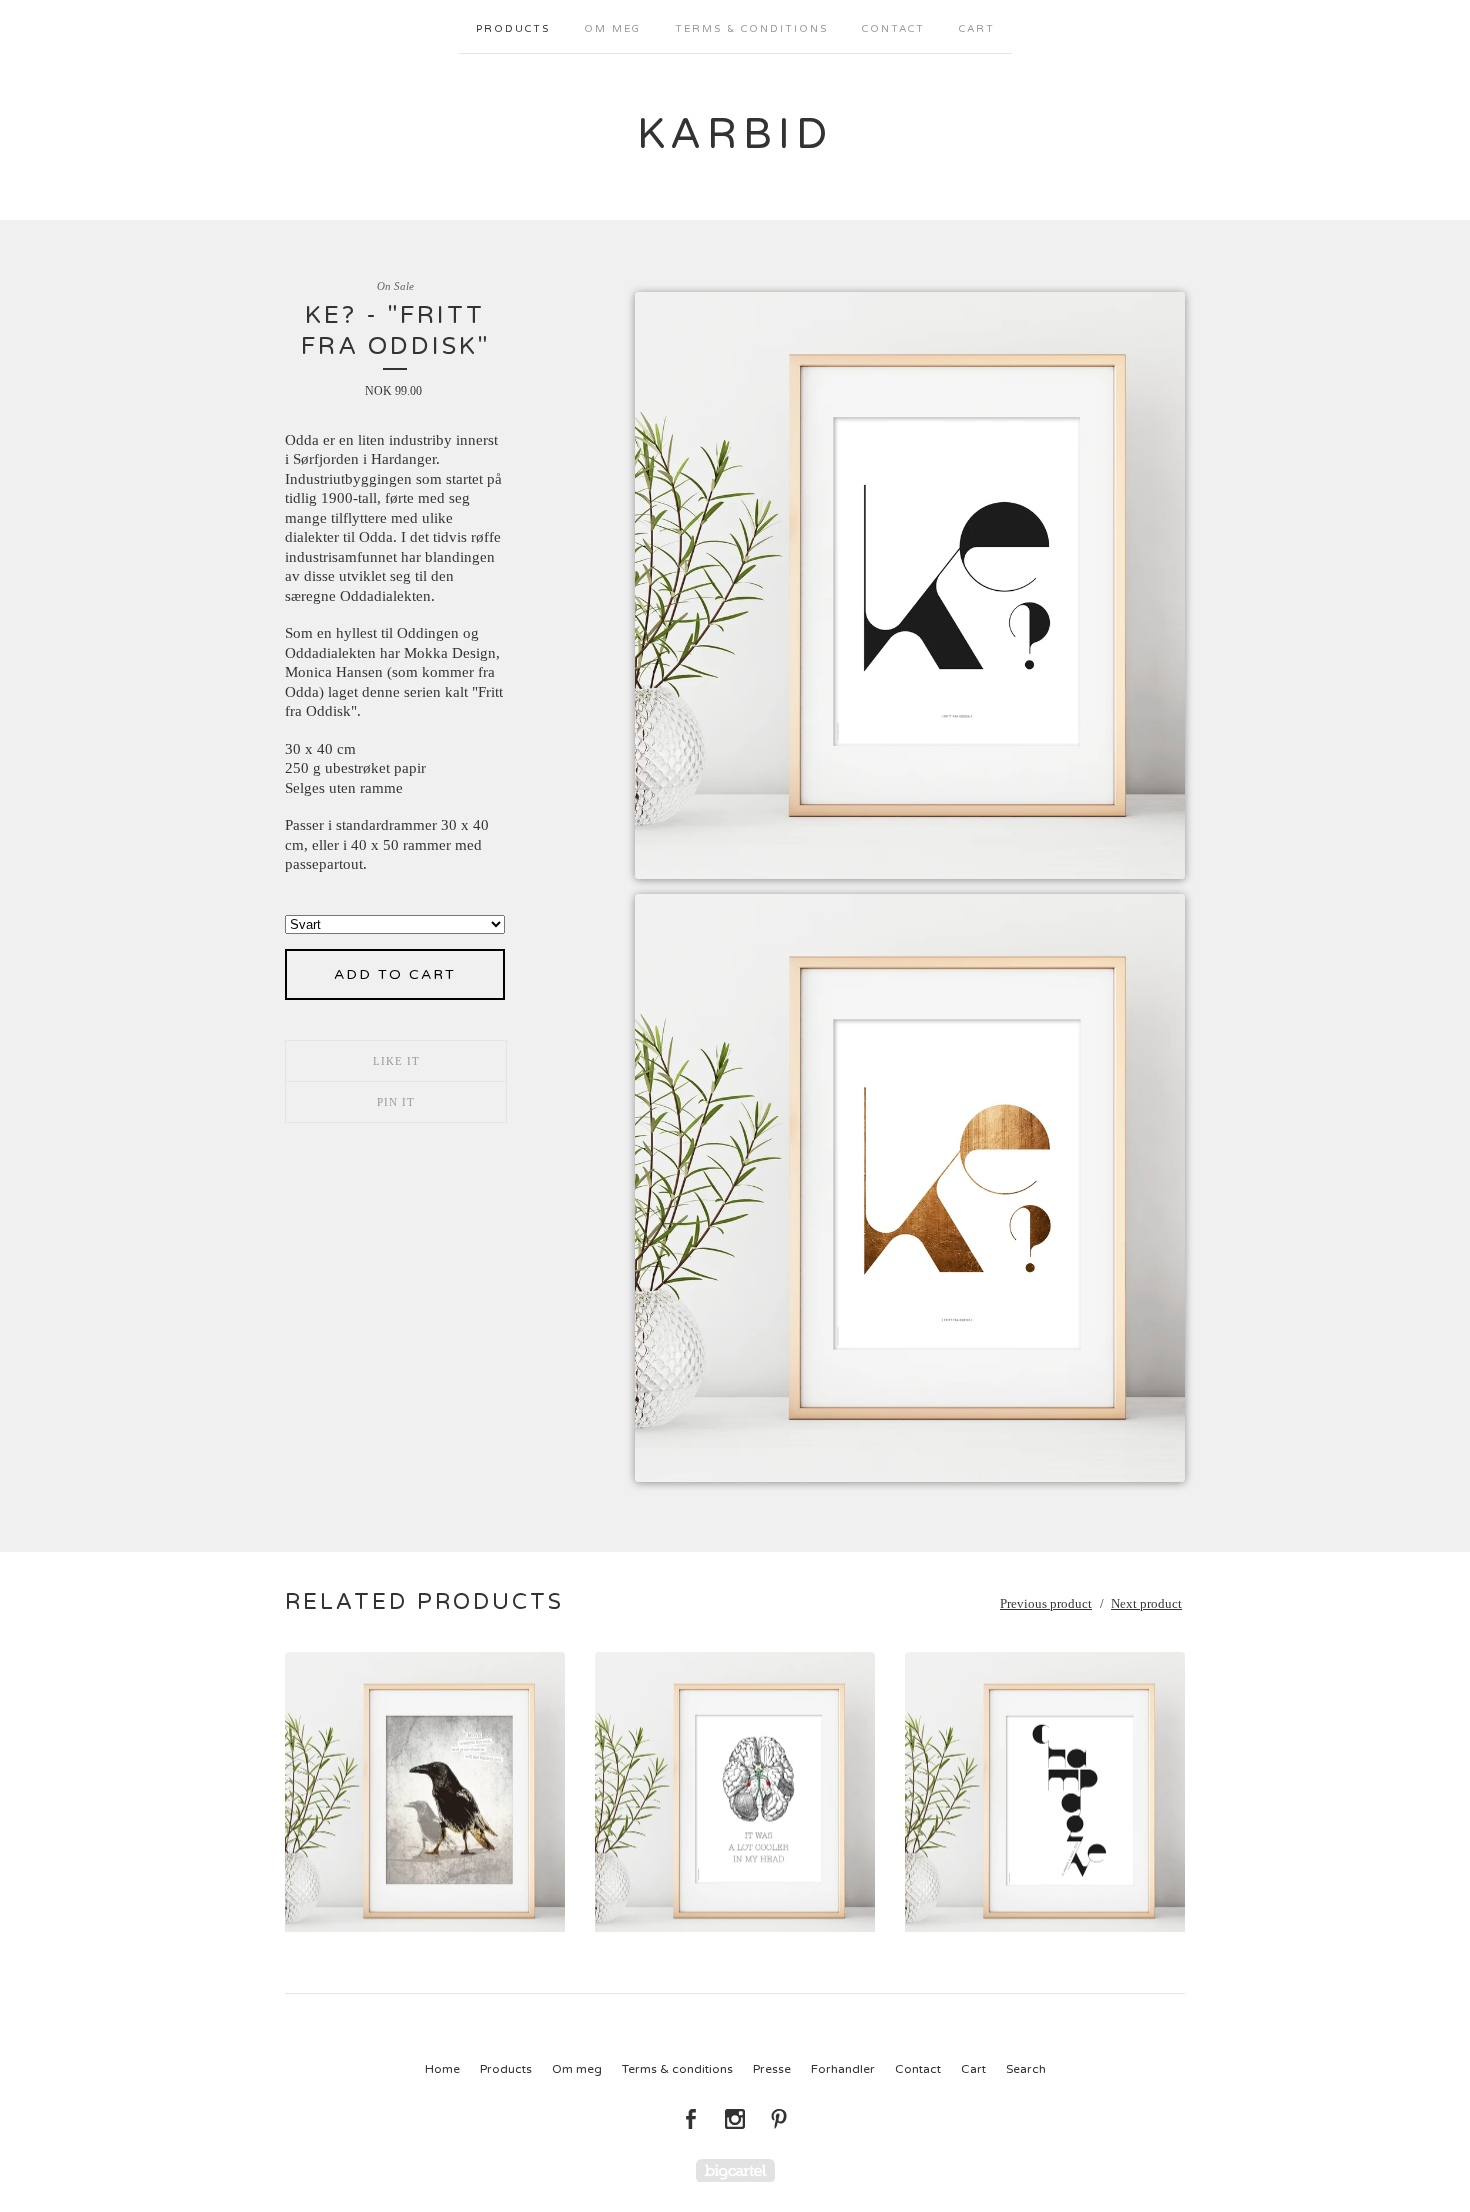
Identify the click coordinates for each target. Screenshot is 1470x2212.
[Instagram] (735, 2119)
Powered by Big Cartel (735, 2170)
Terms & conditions (751, 29)
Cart (977, 29)
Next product (1146, 1603)
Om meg (612, 29)
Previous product (1046, 1603)
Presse (772, 2069)
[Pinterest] (779, 2119)
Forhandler (843, 2069)
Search (1026, 2069)
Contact (893, 29)
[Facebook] (691, 2119)
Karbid (735, 134)
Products (513, 29)
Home (442, 2069)
